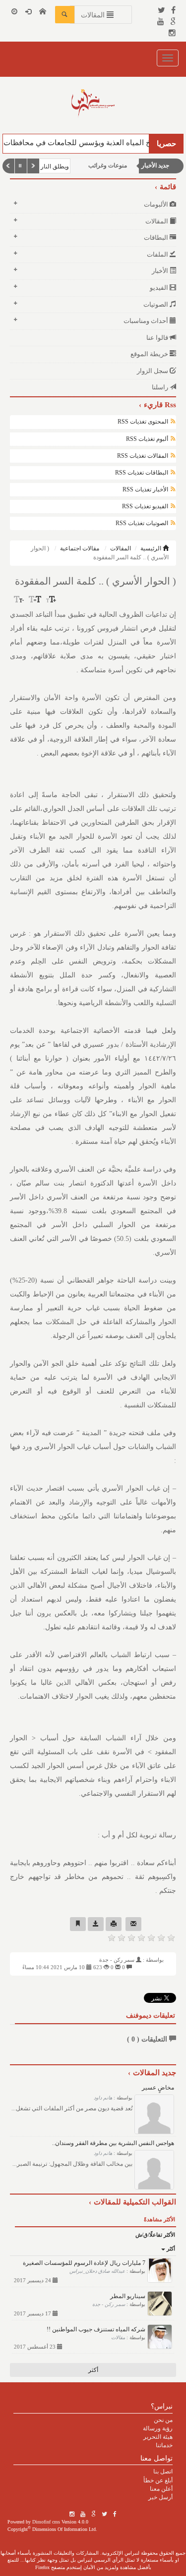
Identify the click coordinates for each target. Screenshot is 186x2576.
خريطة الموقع (150, 354)
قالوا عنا (158, 338)
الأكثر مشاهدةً (159, 2219)
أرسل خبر (160, 2497)
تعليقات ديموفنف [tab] (151, 2015)
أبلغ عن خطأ (158, 2480)
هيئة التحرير (158, 2437)
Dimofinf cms (46, 2522)
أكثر (170, 2249)
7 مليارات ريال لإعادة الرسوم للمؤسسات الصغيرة (84, 2263)
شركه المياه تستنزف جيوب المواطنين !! (96, 2329)
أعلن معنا (161, 2489)
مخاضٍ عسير (158, 2088)
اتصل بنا (163, 2471)
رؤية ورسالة (158, 2428)
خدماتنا (164, 2445)
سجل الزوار (153, 371)
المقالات (121, 548)
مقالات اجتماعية (80, 548)
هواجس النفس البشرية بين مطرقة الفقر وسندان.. (113, 2143)
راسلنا (161, 387)
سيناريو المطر (128, 2296)
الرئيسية (152, 548)
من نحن (163, 2420)
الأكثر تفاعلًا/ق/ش (155, 2235)
